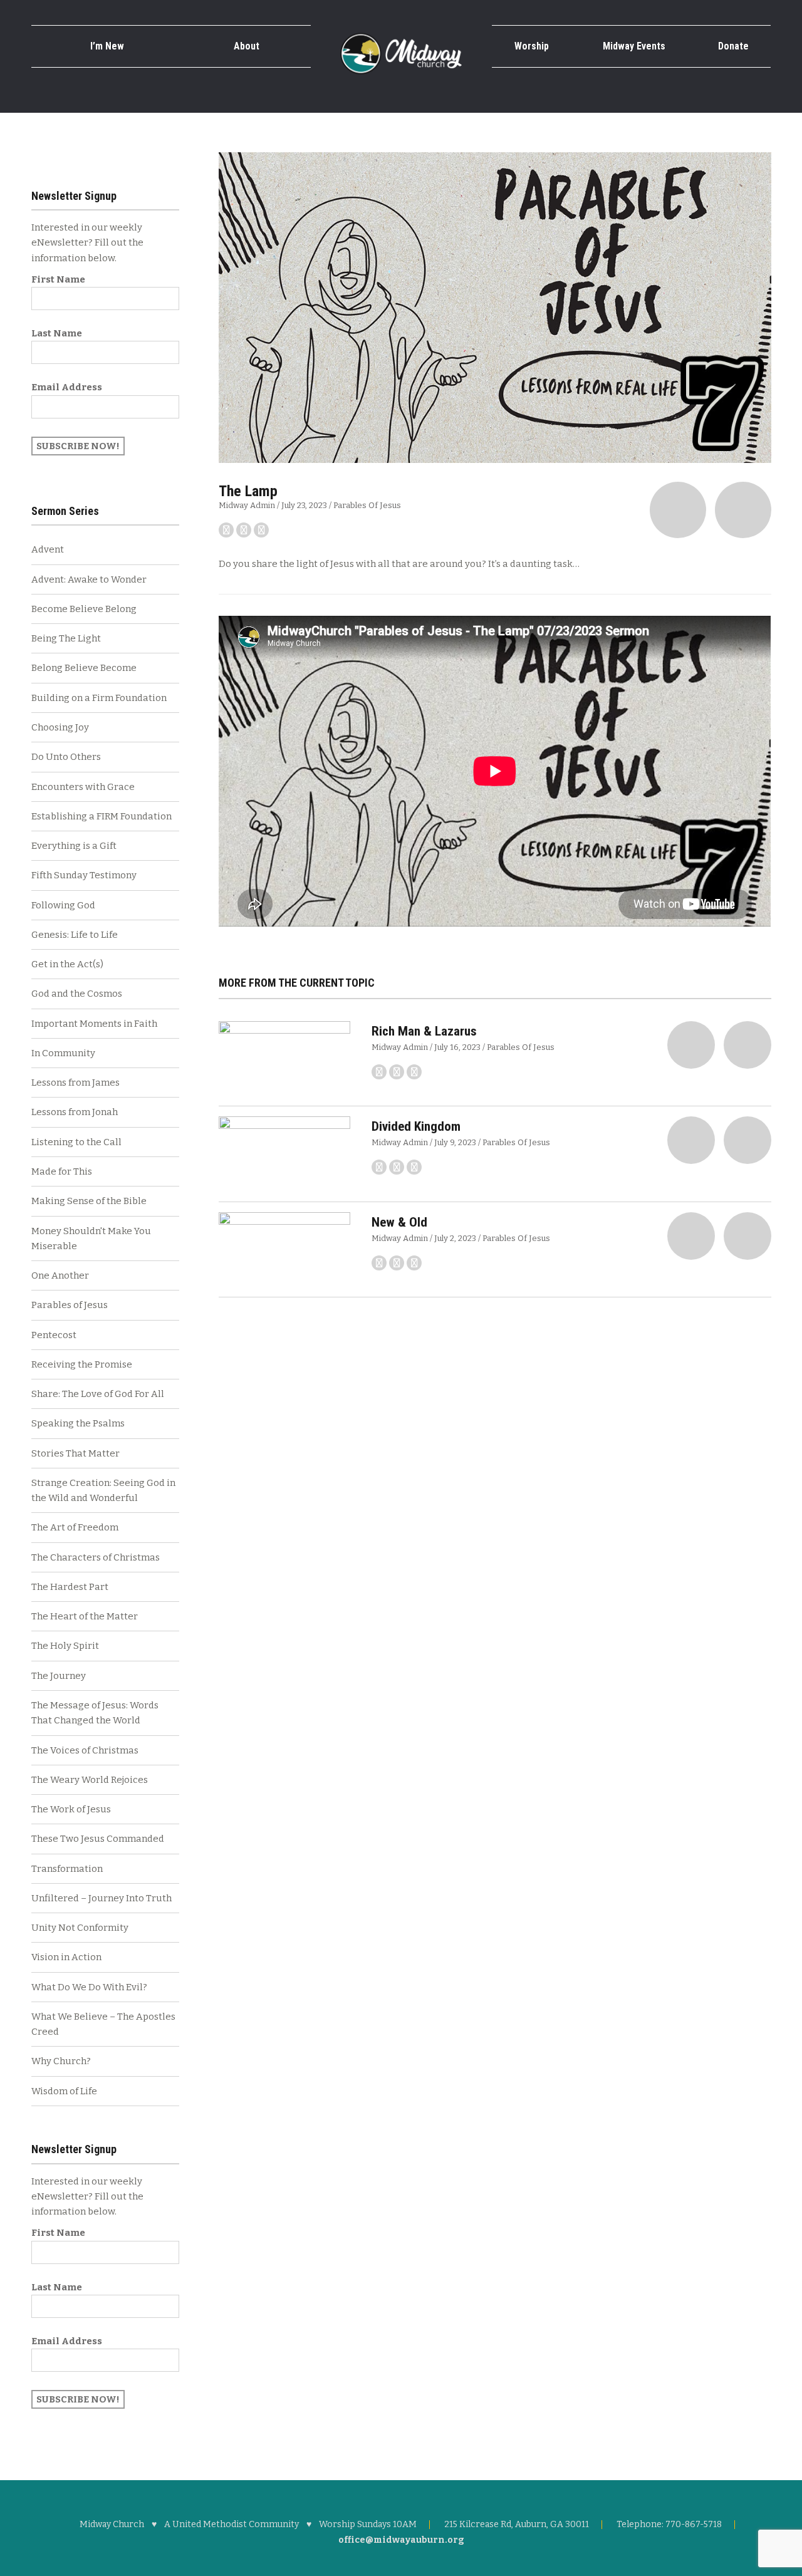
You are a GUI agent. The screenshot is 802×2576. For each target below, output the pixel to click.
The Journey (59, 1676)
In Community (63, 1053)
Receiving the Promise (82, 1364)
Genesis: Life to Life (75, 935)
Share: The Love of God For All (98, 1394)
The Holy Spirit (65, 1646)
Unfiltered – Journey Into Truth (102, 1898)
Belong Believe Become (84, 668)
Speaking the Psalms (78, 1423)
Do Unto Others (66, 757)
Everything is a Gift (74, 846)
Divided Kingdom (416, 1126)
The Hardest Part (70, 1587)
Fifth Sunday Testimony (84, 875)
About (247, 46)
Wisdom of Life (64, 2091)
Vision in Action (66, 1957)
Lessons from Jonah (75, 1112)
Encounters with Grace (83, 787)
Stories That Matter (76, 1453)
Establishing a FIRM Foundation (102, 816)
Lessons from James (76, 1083)
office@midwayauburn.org (401, 2540)
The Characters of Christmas (96, 1557)
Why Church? (61, 2061)
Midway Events (634, 46)
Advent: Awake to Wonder (89, 579)
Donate (733, 46)
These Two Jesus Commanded (98, 1839)
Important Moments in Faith (94, 1024)
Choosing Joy (60, 727)
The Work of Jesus (71, 1809)
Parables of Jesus (367, 505)
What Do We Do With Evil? (89, 1987)
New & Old (399, 1222)
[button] (678, 510)
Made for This (62, 1171)
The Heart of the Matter (85, 1616)
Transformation (67, 1869)
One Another (60, 1275)
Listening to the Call (76, 1142)
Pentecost (54, 1335)
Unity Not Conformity (80, 1928)
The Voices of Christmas (85, 1750)
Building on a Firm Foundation (99, 698)
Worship (532, 46)
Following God (63, 905)
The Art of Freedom (75, 1527)
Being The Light (66, 638)
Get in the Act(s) (67, 964)
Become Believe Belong (84, 609)
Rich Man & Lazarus (424, 1031)
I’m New (107, 46)
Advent (48, 549)
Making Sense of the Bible (89, 1201)
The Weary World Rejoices (90, 1780)
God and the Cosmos (77, 994)
